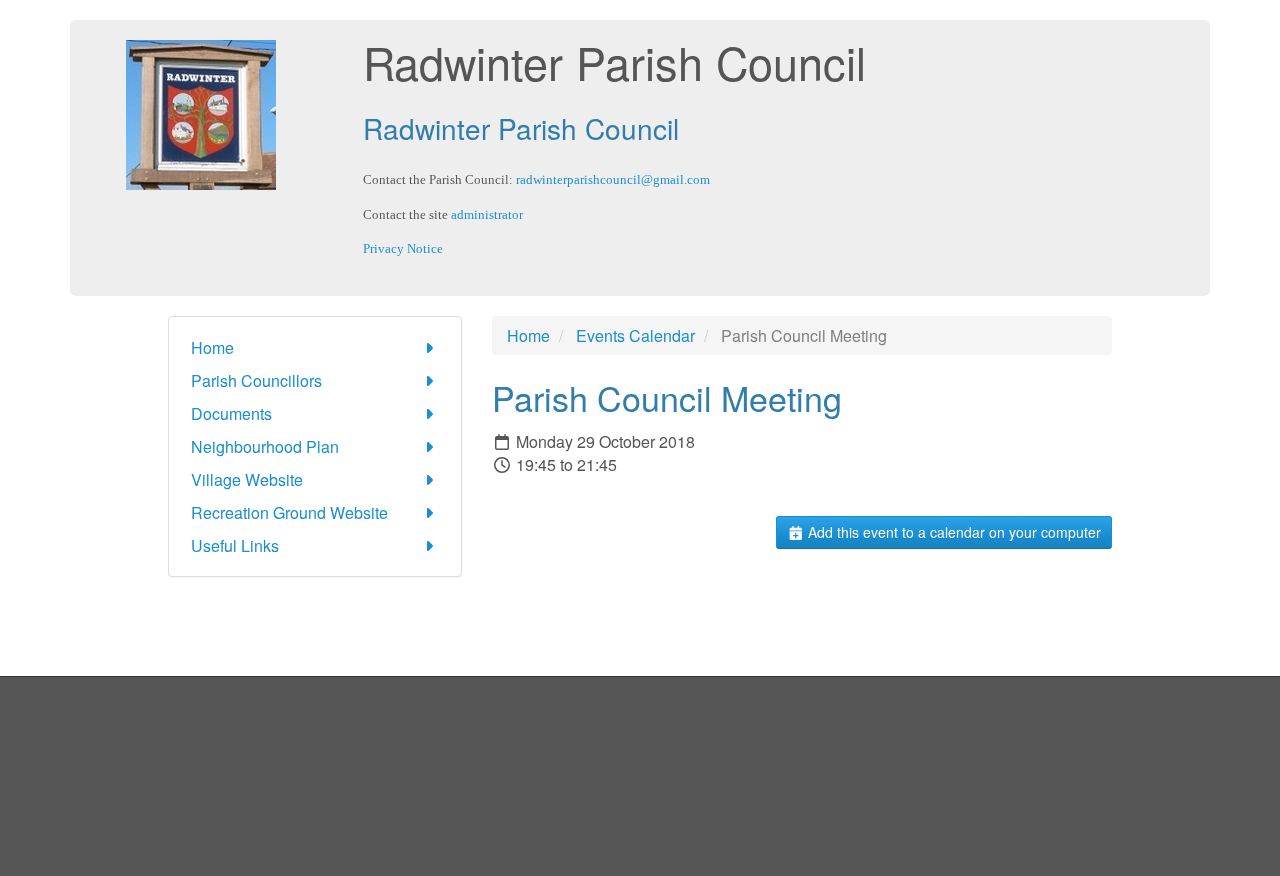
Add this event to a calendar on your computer (952, 532)
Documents (231, 413)
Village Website (247, 479)
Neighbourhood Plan (265, 446)
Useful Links (235, 545)
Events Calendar (635, 335)
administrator (487, 214)
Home (212, 347)
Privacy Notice (403, 248)
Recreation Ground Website (289, 512)
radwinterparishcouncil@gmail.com (613, 179)
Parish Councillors (256, 380)
